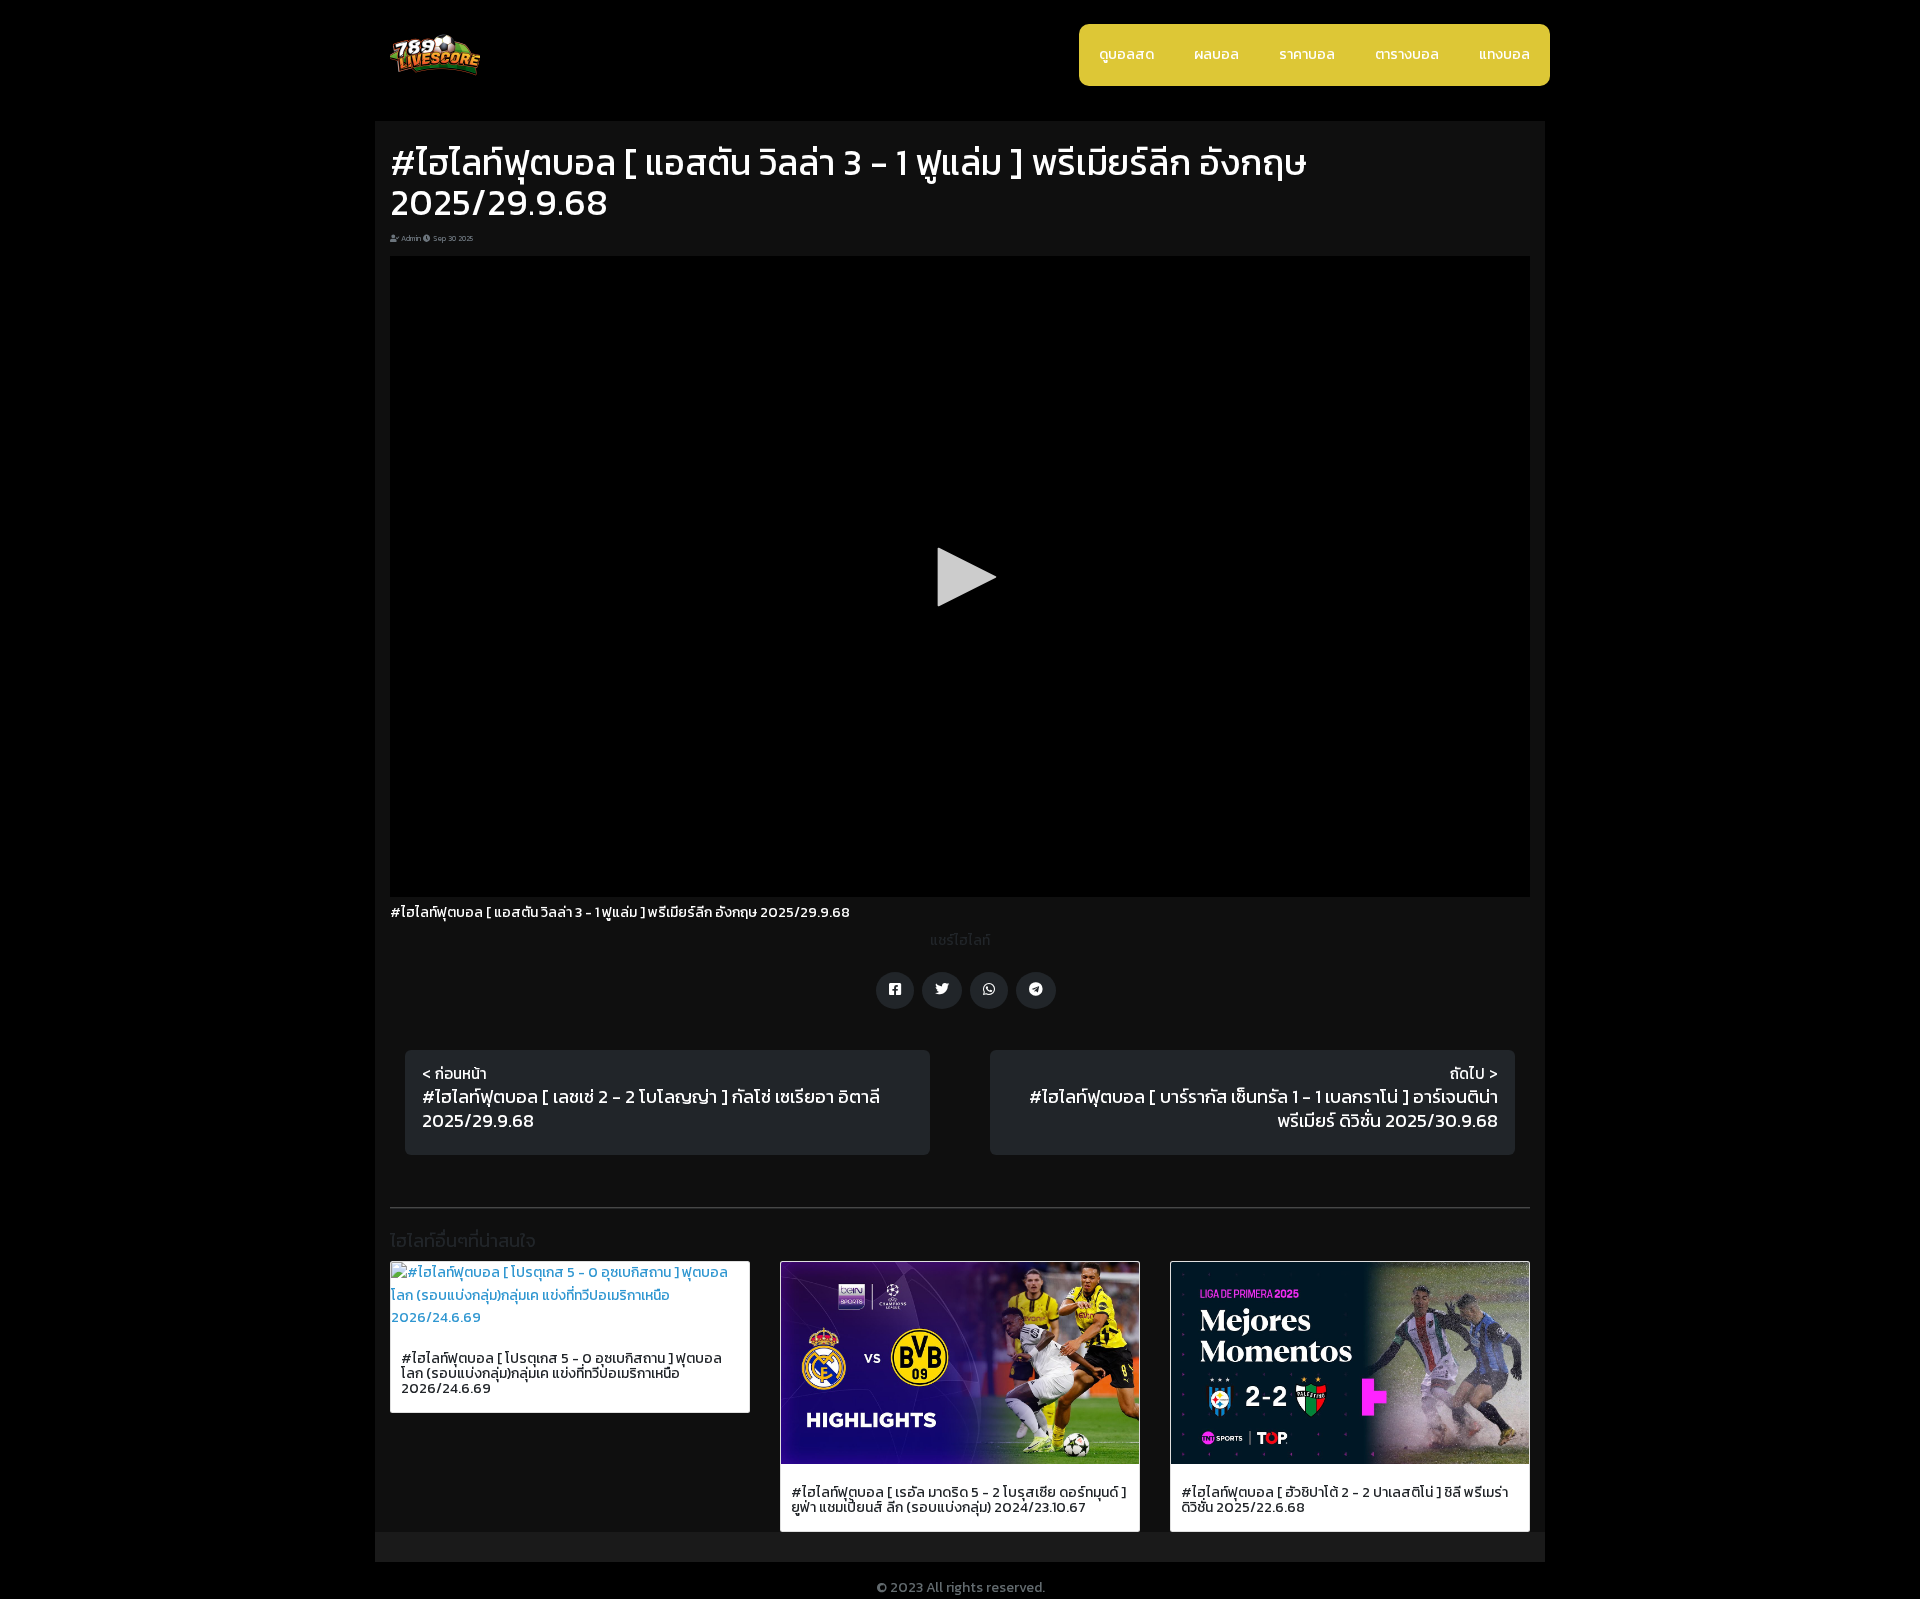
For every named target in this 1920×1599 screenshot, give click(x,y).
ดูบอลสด (1126, 54)
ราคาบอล (1307, 54)
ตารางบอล (1407, 54)
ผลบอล (1216, 54)
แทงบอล (1504, 54)
